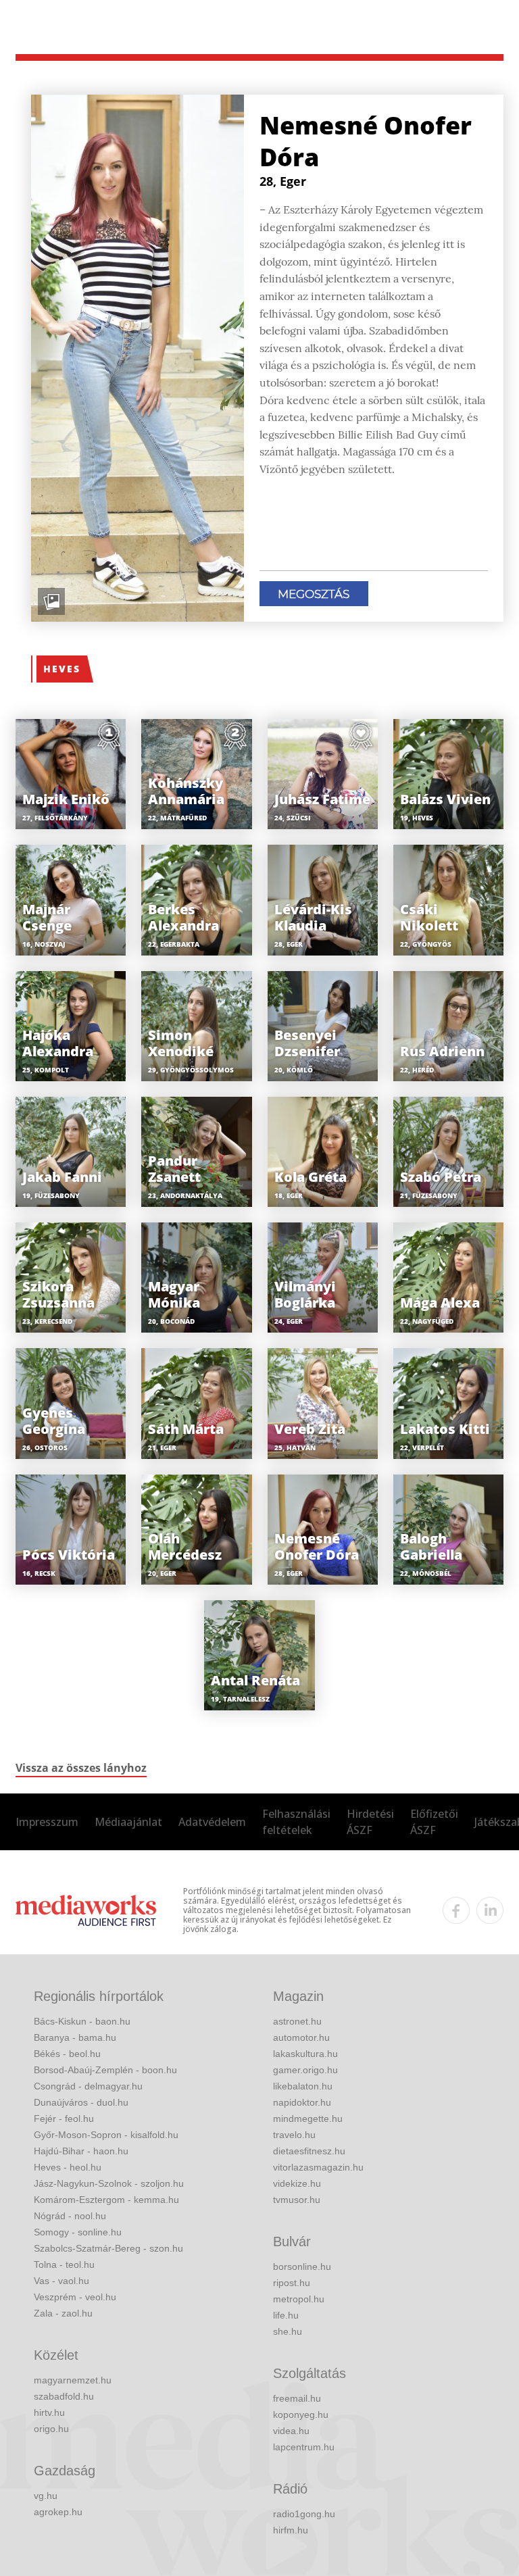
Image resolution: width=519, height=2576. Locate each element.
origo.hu (51, 2429)
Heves (62, 669)
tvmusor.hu (297, 2200)
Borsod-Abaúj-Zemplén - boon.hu (105, 2070)
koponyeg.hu (301, 2414)
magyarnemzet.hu (73, 2380)
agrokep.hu (58, 2512)
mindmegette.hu (308, 2119)
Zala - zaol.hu (63, 2313)
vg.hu (46, 2496)
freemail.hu (297, 2398)
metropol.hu (299, 2299)
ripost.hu (292, 2283)
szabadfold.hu (64, 2396)
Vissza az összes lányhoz (81, 1768)
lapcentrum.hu (304, 2447)
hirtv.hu (49, 2412)
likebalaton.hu (303, 2086)
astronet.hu (297, 2021)
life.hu (286, 2315)
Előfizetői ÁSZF (434, 1822)
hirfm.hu (291, 2530)
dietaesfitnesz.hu (309, 2151)
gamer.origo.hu (305, 2070)
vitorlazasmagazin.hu (318, 2167)
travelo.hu (294, 2135)
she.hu (288, 2331)
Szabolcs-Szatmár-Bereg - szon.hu (108, 2248)
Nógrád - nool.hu (70, 2216)
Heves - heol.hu (68, 2167)
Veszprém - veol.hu (75, 2297)
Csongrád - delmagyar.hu (88, 2086)
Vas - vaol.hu (61, 2281)
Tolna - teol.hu (64, 2264)
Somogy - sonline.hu (78, 2232)
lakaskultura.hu (305, 2054)
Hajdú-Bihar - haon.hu (81, 2151)
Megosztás (314, 594)
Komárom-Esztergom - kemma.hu (106, 2200)
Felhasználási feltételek (296, 1822)
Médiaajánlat (128, 1822)
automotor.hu (301, 2037)
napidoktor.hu (302, 2102)
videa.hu (291, 2431)
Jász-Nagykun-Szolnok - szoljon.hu (109, 2183)
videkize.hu (297, 2183)
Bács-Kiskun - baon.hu (82, 2021)
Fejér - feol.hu (64, 2119)
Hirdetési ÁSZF (370, 1822)
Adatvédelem (212, 1822)
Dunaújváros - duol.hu (81, 2102)
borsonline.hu (302, 2267)
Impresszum (47, 1822)
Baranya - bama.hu (75, 2037)
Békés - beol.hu (67, 2054)
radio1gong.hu (304, 2514)
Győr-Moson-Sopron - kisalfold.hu (106, 2135)
